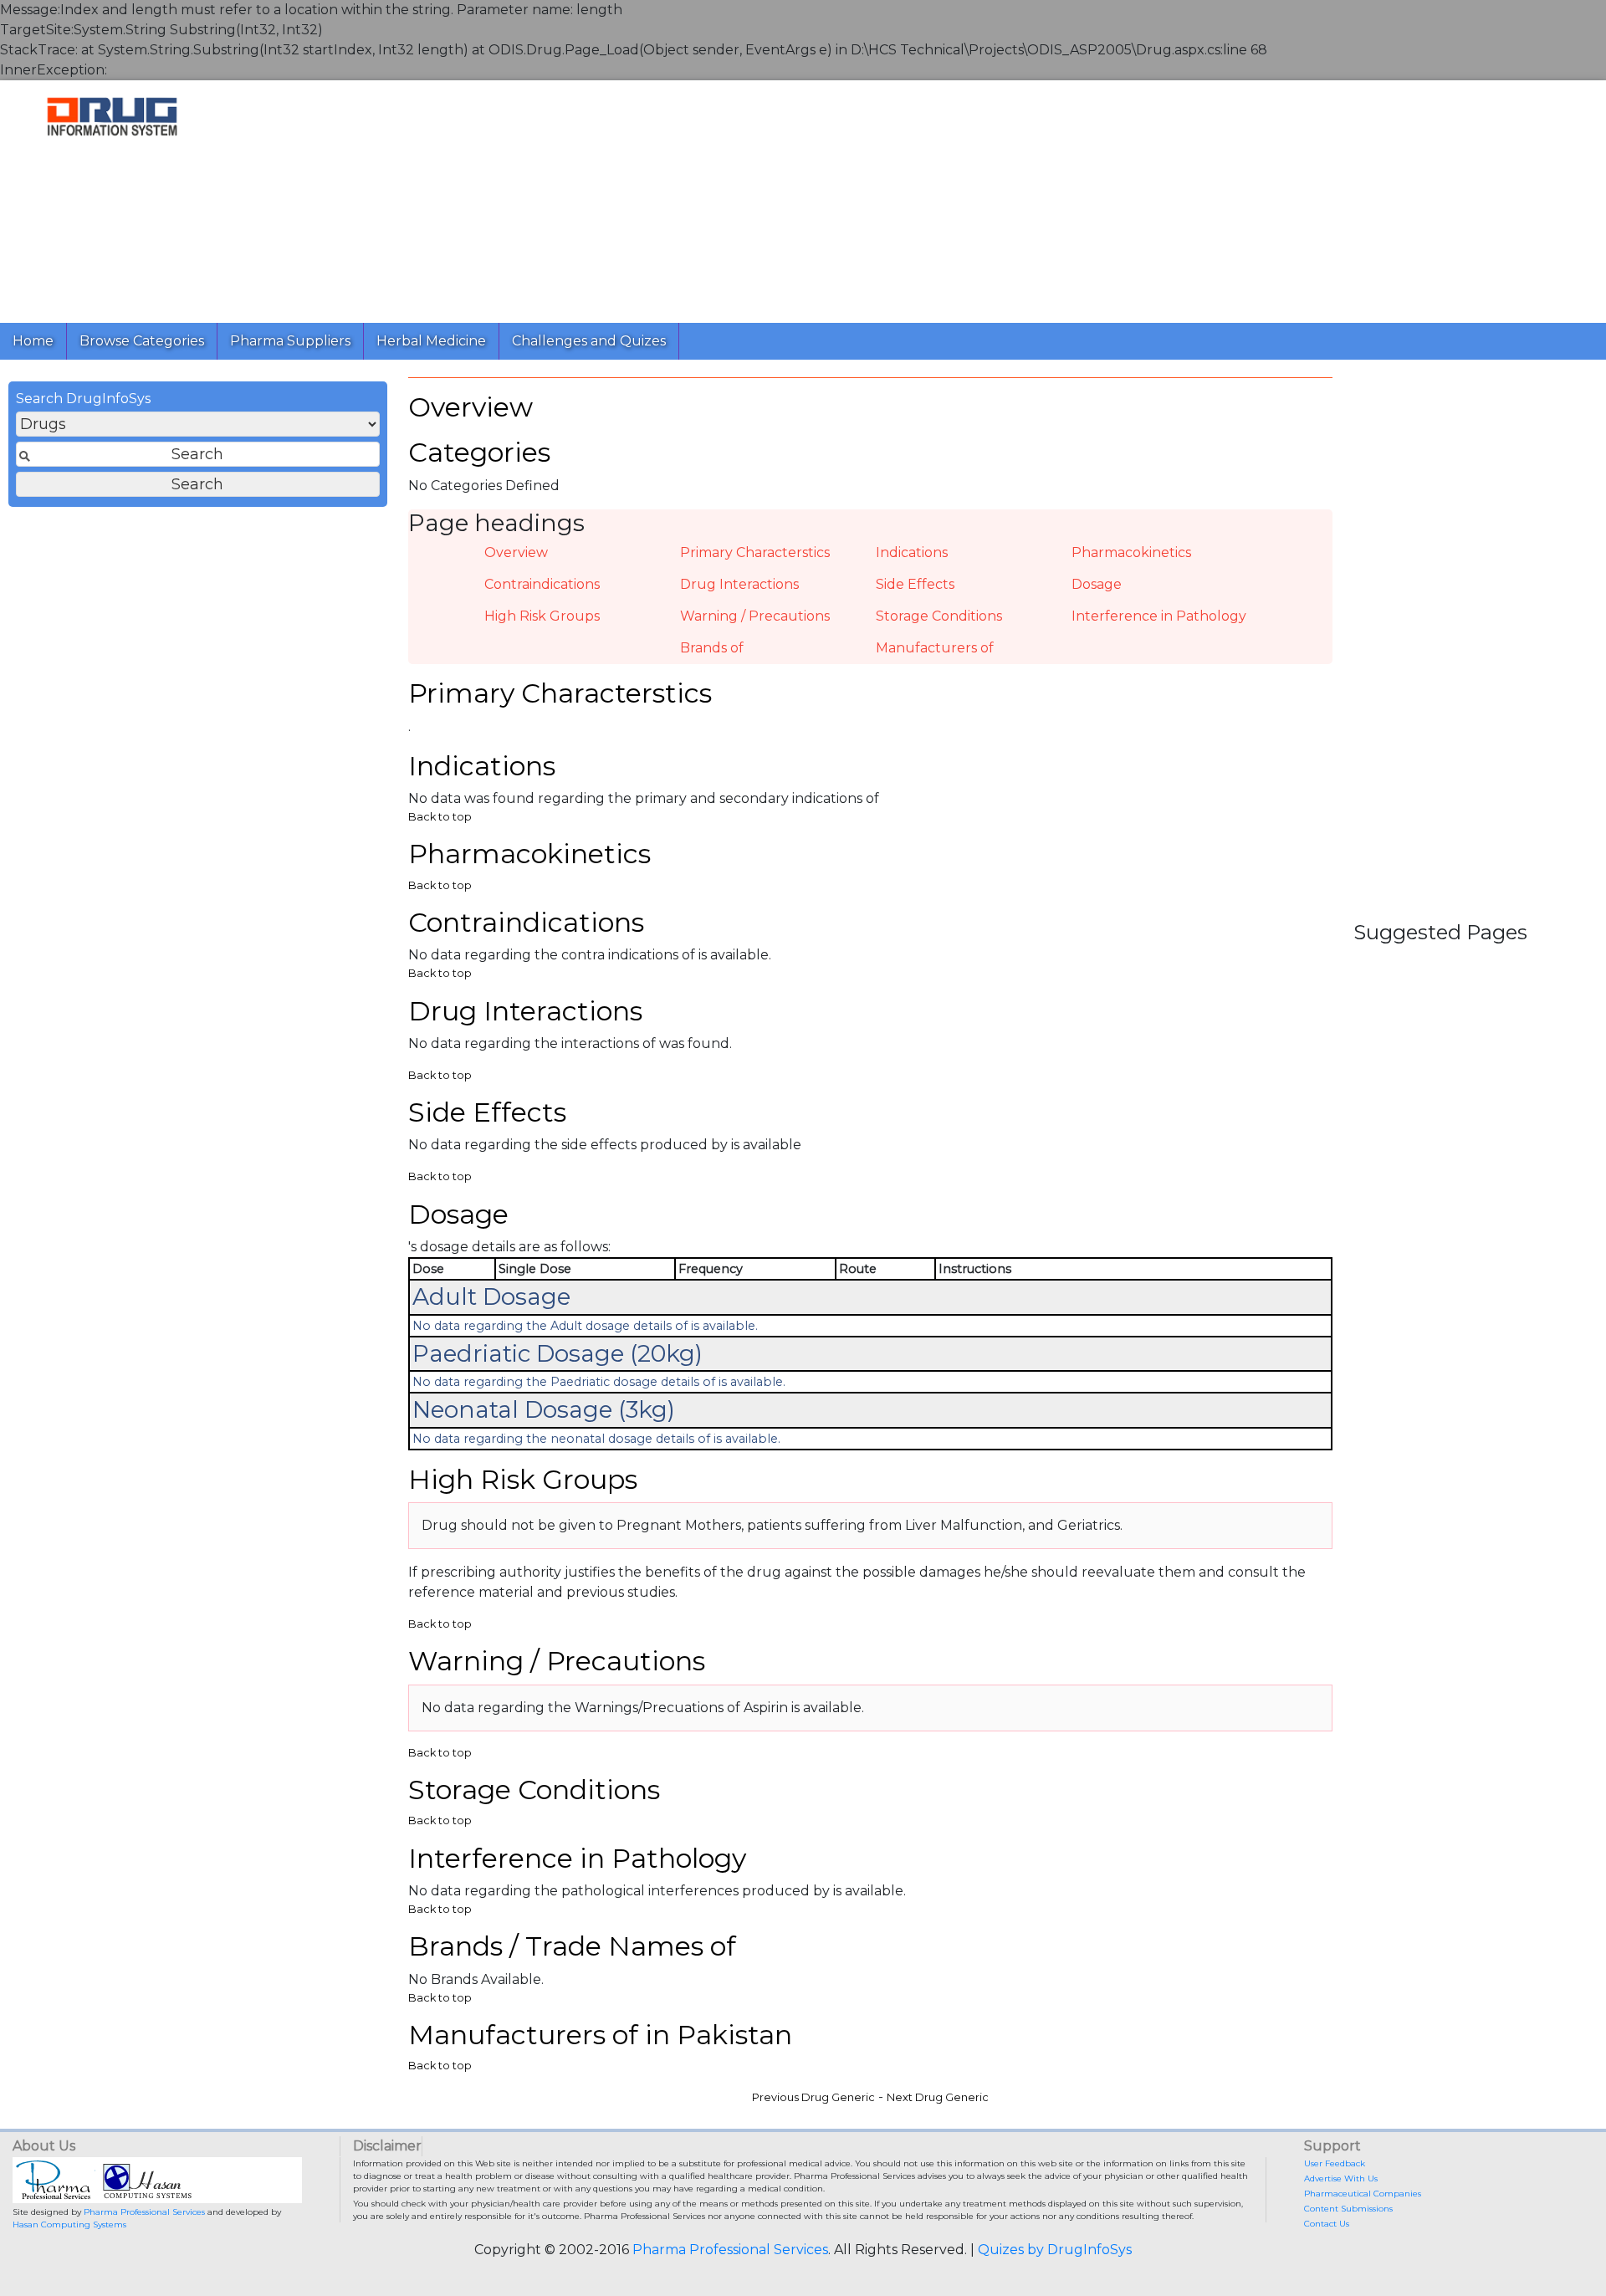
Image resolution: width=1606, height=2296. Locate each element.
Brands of (712, 648)
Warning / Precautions (755, 616)
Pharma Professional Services (144, 2212)
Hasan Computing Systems (69, 2224)
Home (33, 341)
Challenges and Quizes (589, 341)
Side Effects (915, 584)
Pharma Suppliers (290, 341)
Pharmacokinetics (1131, 552)
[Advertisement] (726, 197)
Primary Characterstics (755, 552)
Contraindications (542, 584)
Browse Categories (142, 341)
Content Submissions (1348, 2209)
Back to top (440, 817)
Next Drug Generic (938, 2097)
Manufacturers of (935, 648)
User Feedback (1335, 2163)
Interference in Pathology (1159, 616)
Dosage (1097, 584)
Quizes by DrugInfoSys (1055, 2250)
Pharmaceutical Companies (1363, 2194)
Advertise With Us (1341, 2178)
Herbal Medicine (431, 341)
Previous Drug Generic (813, 2097)
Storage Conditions (939, 616)
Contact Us (1327, 2224)
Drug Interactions (739, 584)
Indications (912, 552)
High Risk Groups (542, 616)
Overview (516, 552)
